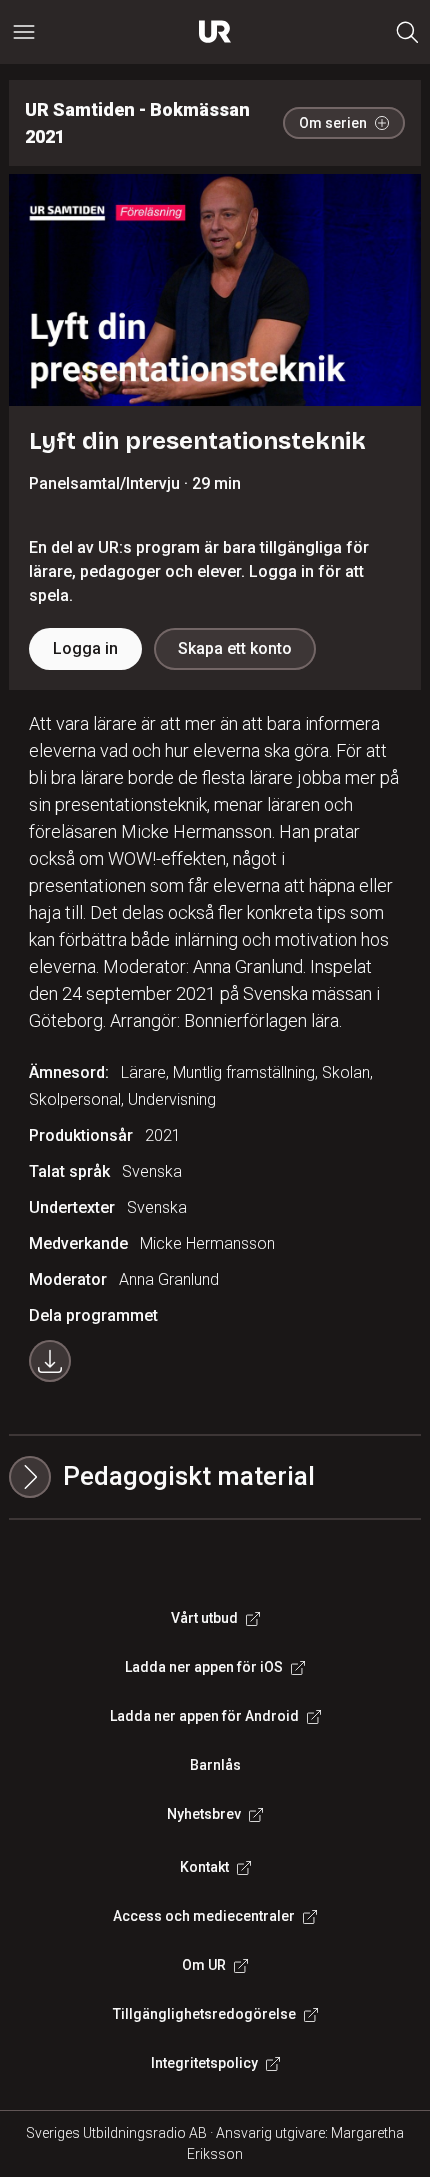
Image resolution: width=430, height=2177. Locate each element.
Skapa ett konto (235, 648)
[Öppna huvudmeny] (24, 32)
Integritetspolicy (204, 2063)
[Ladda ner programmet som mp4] (50, 1361)
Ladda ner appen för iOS (204, 1667)
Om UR (204, 1965)
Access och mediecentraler (204, 1916)
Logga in (85, 648)
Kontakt (204, 1867)
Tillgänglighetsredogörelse (204, 2014)
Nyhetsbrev (204, 1814)
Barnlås (215, 1765)
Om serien (333, 123)
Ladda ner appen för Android (204, 1716)
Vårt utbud (204, 1618)
